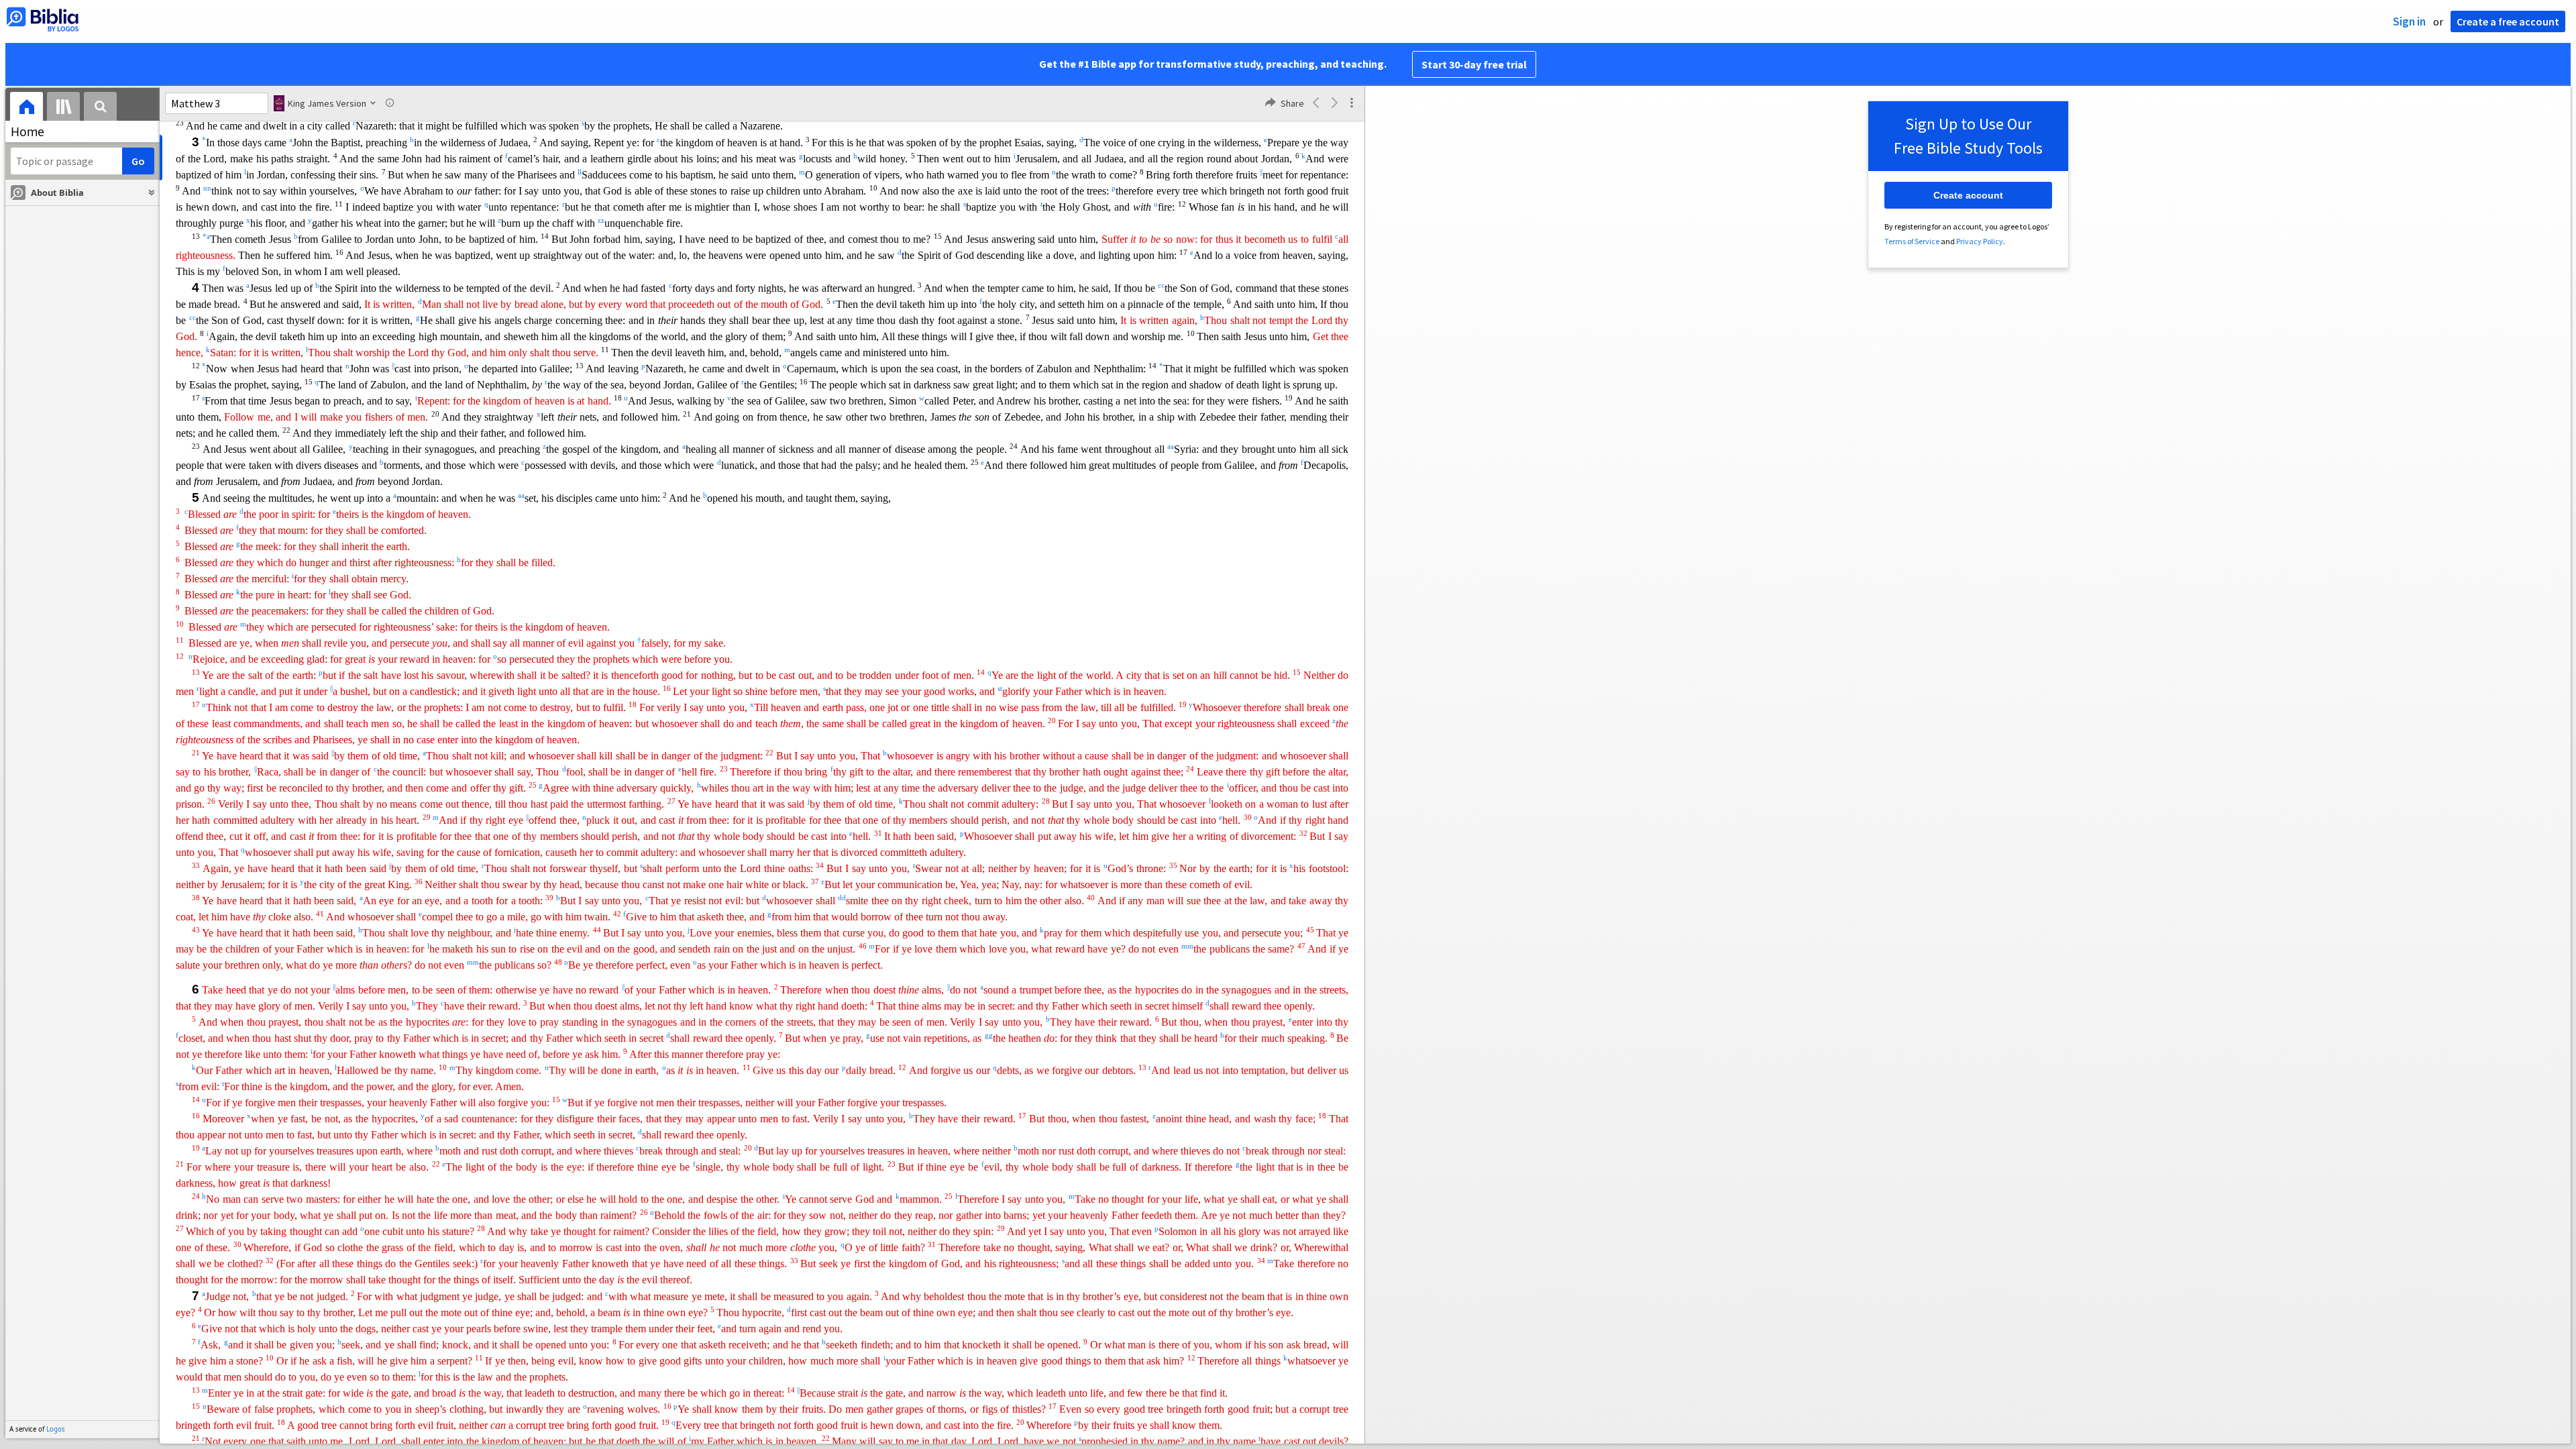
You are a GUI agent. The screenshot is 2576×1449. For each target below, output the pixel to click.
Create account (1968, 195)
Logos (56, 1429)
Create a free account (2508, 21)
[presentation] (26, 108)
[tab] (26, 108)
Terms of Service (1912, 241)
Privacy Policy (1980, 241)
